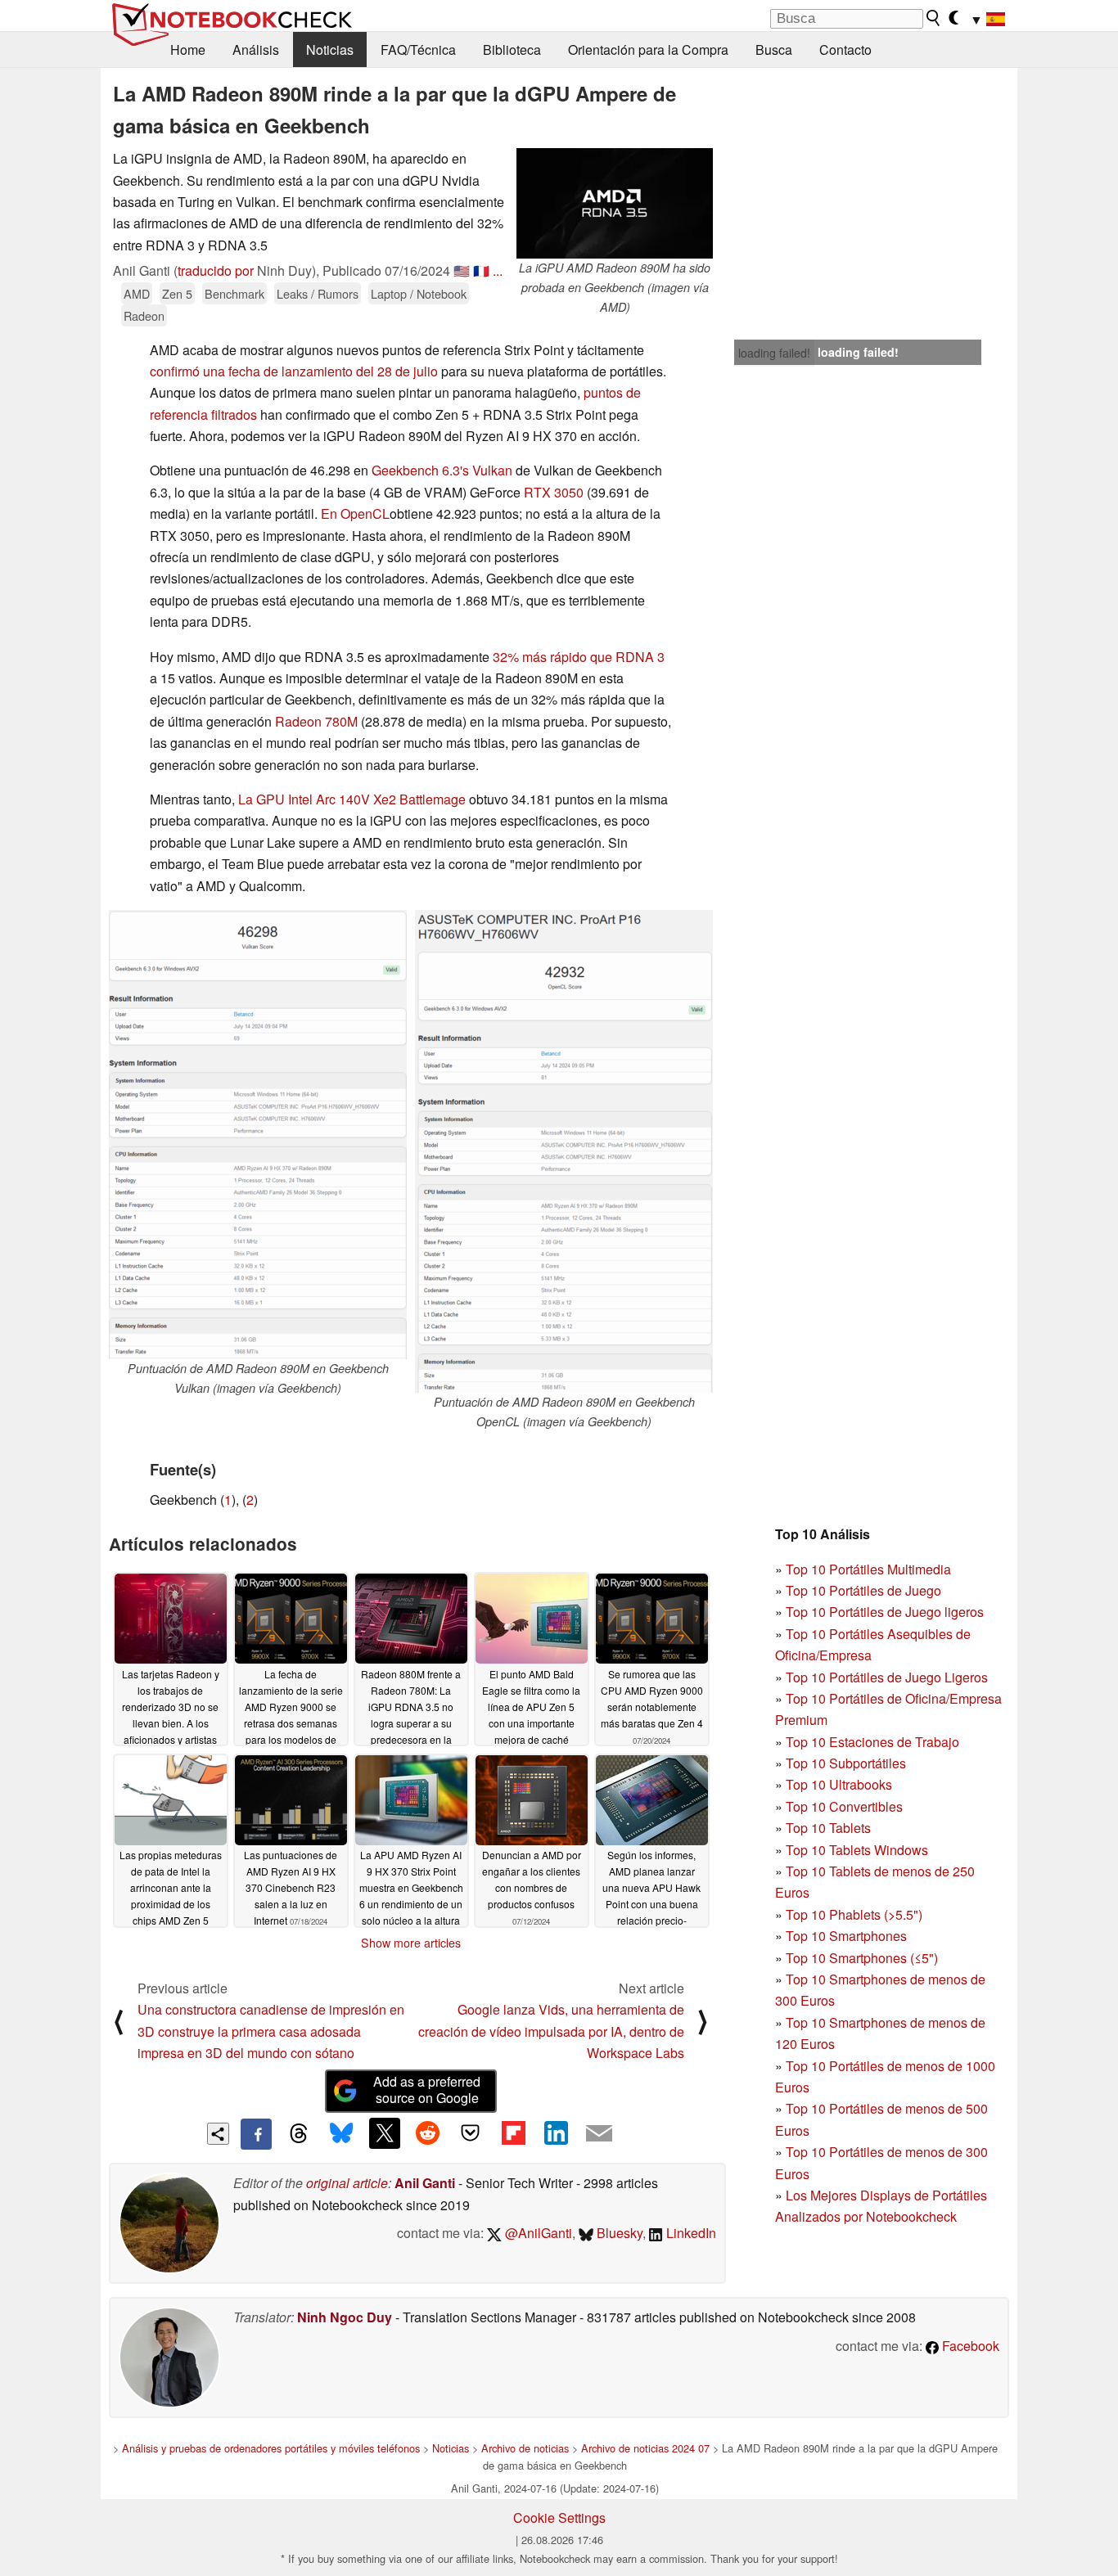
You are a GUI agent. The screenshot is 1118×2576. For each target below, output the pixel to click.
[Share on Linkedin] (556, 2133)
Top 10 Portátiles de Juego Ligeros (887, 1677)
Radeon (144, 315)
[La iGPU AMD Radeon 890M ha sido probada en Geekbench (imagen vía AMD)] (615, 203)
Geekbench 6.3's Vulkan (442, 470)
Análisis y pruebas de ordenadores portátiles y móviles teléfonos (271, 2448)
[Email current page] (599, 2134)
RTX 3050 (554, 492)
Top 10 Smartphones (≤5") (862, 1958)
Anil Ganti (425, 2183)
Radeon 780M (316, 721)
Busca (774, 50)
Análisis (256, 50)
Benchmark (234, 293)
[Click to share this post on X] (385, 2133)
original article (347, 2183)
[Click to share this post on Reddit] (427, 2133)
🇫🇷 (481, 270)
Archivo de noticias (525, 2448)
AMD (137, 293)
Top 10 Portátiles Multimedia (868, 1569)
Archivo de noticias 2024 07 (645, 2448)
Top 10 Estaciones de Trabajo (872, 1742)
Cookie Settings (559, 2517)
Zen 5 (177, 293)
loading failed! (774, 353)
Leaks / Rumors (318, 293)
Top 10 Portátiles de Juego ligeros (885, 1612)
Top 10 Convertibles (844, 1806)
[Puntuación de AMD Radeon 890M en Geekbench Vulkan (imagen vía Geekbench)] (258, 1135)
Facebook (969, 2346)
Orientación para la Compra (648, 50)
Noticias (330, 50)
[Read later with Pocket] (471, 2133)
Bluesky (618, 2233)
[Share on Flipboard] (513, 2133)
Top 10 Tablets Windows (857, 1850)
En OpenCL (355, 513)
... (498, 270)
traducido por (216, 270)
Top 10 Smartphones (846, 1936)
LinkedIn (690, 2233)
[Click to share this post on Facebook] (256, 2134)
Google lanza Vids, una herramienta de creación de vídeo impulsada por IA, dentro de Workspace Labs (551, 2031)
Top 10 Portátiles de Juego (863, 1590)
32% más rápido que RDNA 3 (579, 657)
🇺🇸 (462, 270)
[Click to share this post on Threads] (299, 2134)
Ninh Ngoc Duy (345, 2317)
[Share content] (218, 2134)
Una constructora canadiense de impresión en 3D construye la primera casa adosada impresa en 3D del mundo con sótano (271, 2031)
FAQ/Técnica (418, 50)
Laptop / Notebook (419, 293)
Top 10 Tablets (828, 1828)
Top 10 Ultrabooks (839, 1784)
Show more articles (411, 1943)
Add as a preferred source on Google (427, 2090)
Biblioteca (512, 50)
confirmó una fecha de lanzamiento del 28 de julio (294, 371)
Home (188, 50)
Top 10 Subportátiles (846, 1763)
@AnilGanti (537, 2233)
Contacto (845, 50)
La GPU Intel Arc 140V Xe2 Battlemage (352, 799)
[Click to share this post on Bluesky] (341, 2134)
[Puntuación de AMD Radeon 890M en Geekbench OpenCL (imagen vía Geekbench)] (564, 1151)
